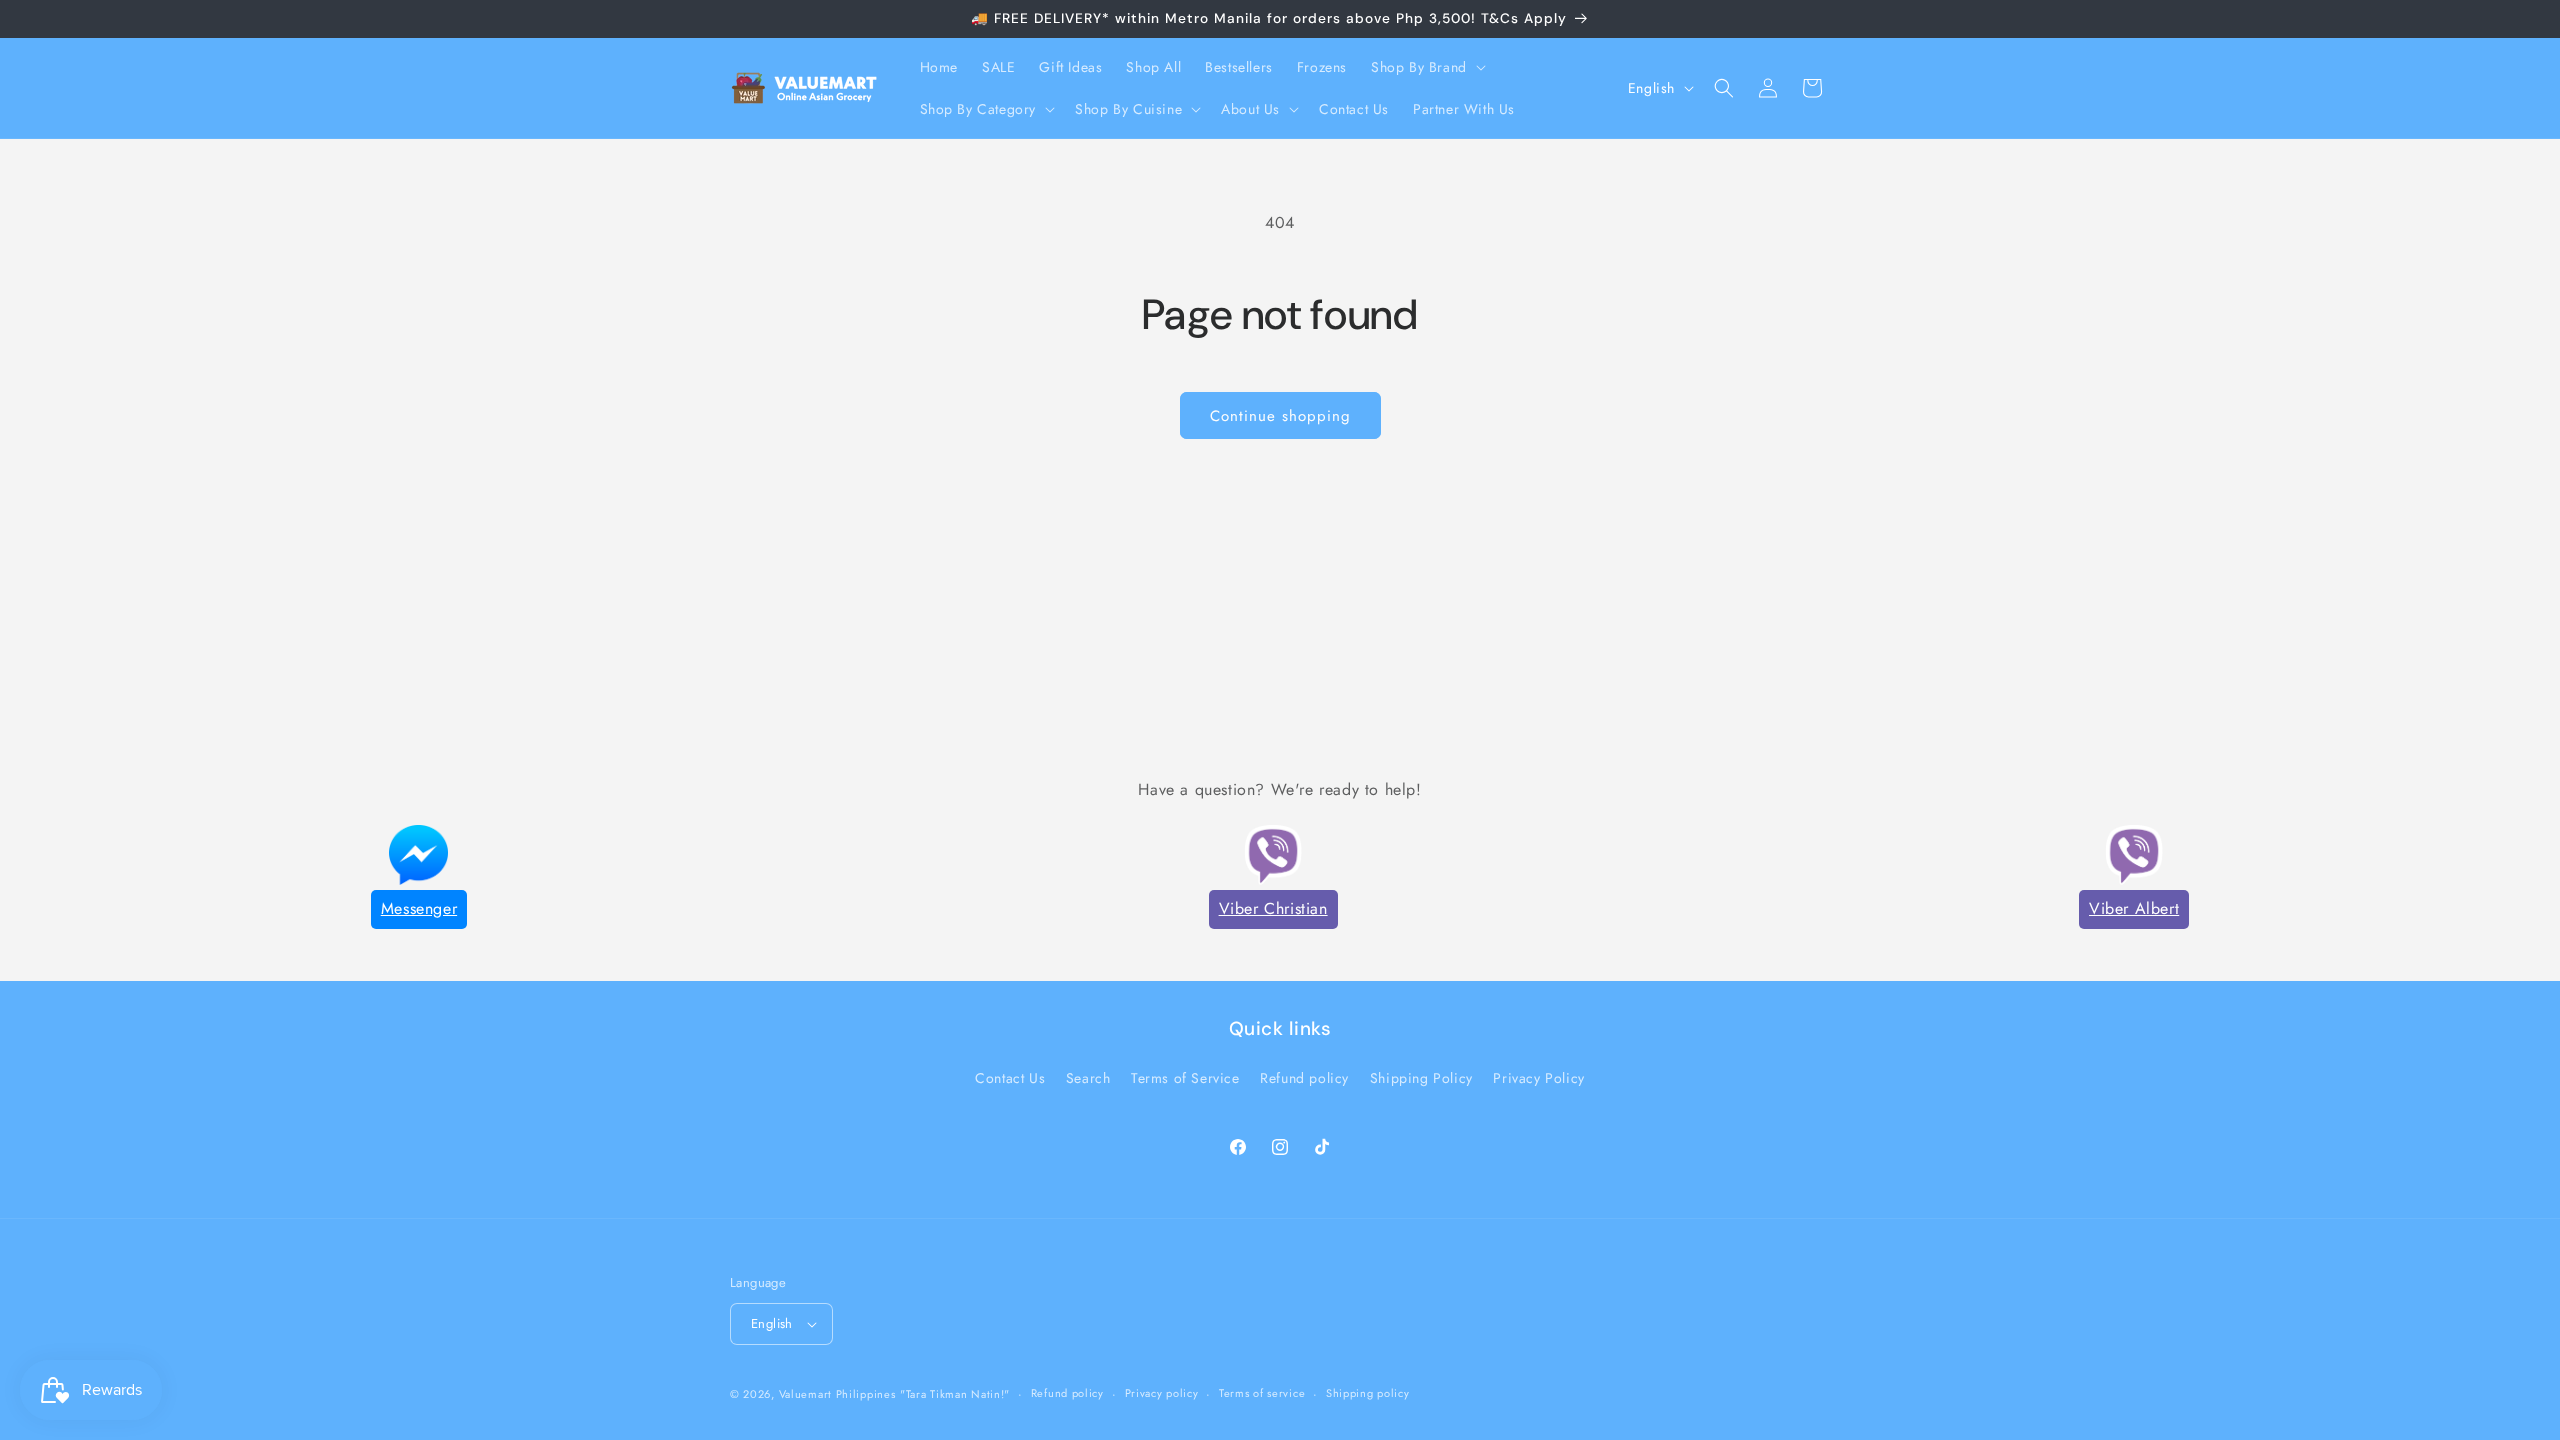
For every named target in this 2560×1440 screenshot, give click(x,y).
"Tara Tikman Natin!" (955, 1394)
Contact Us (1010, 1078)
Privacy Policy (1538, 1078)
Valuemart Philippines (837, 1394)
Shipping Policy (1421, 1078)
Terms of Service (1185, 1078)
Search (1088, 1078)
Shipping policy (1368, 1393)
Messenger (419, 908)
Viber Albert (2134, 908)
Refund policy (1304, 1078)
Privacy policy (1162, 1393)
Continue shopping (1280, 416)
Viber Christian (1273, 908)
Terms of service (1262, 1393)
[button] (1426, 67)
